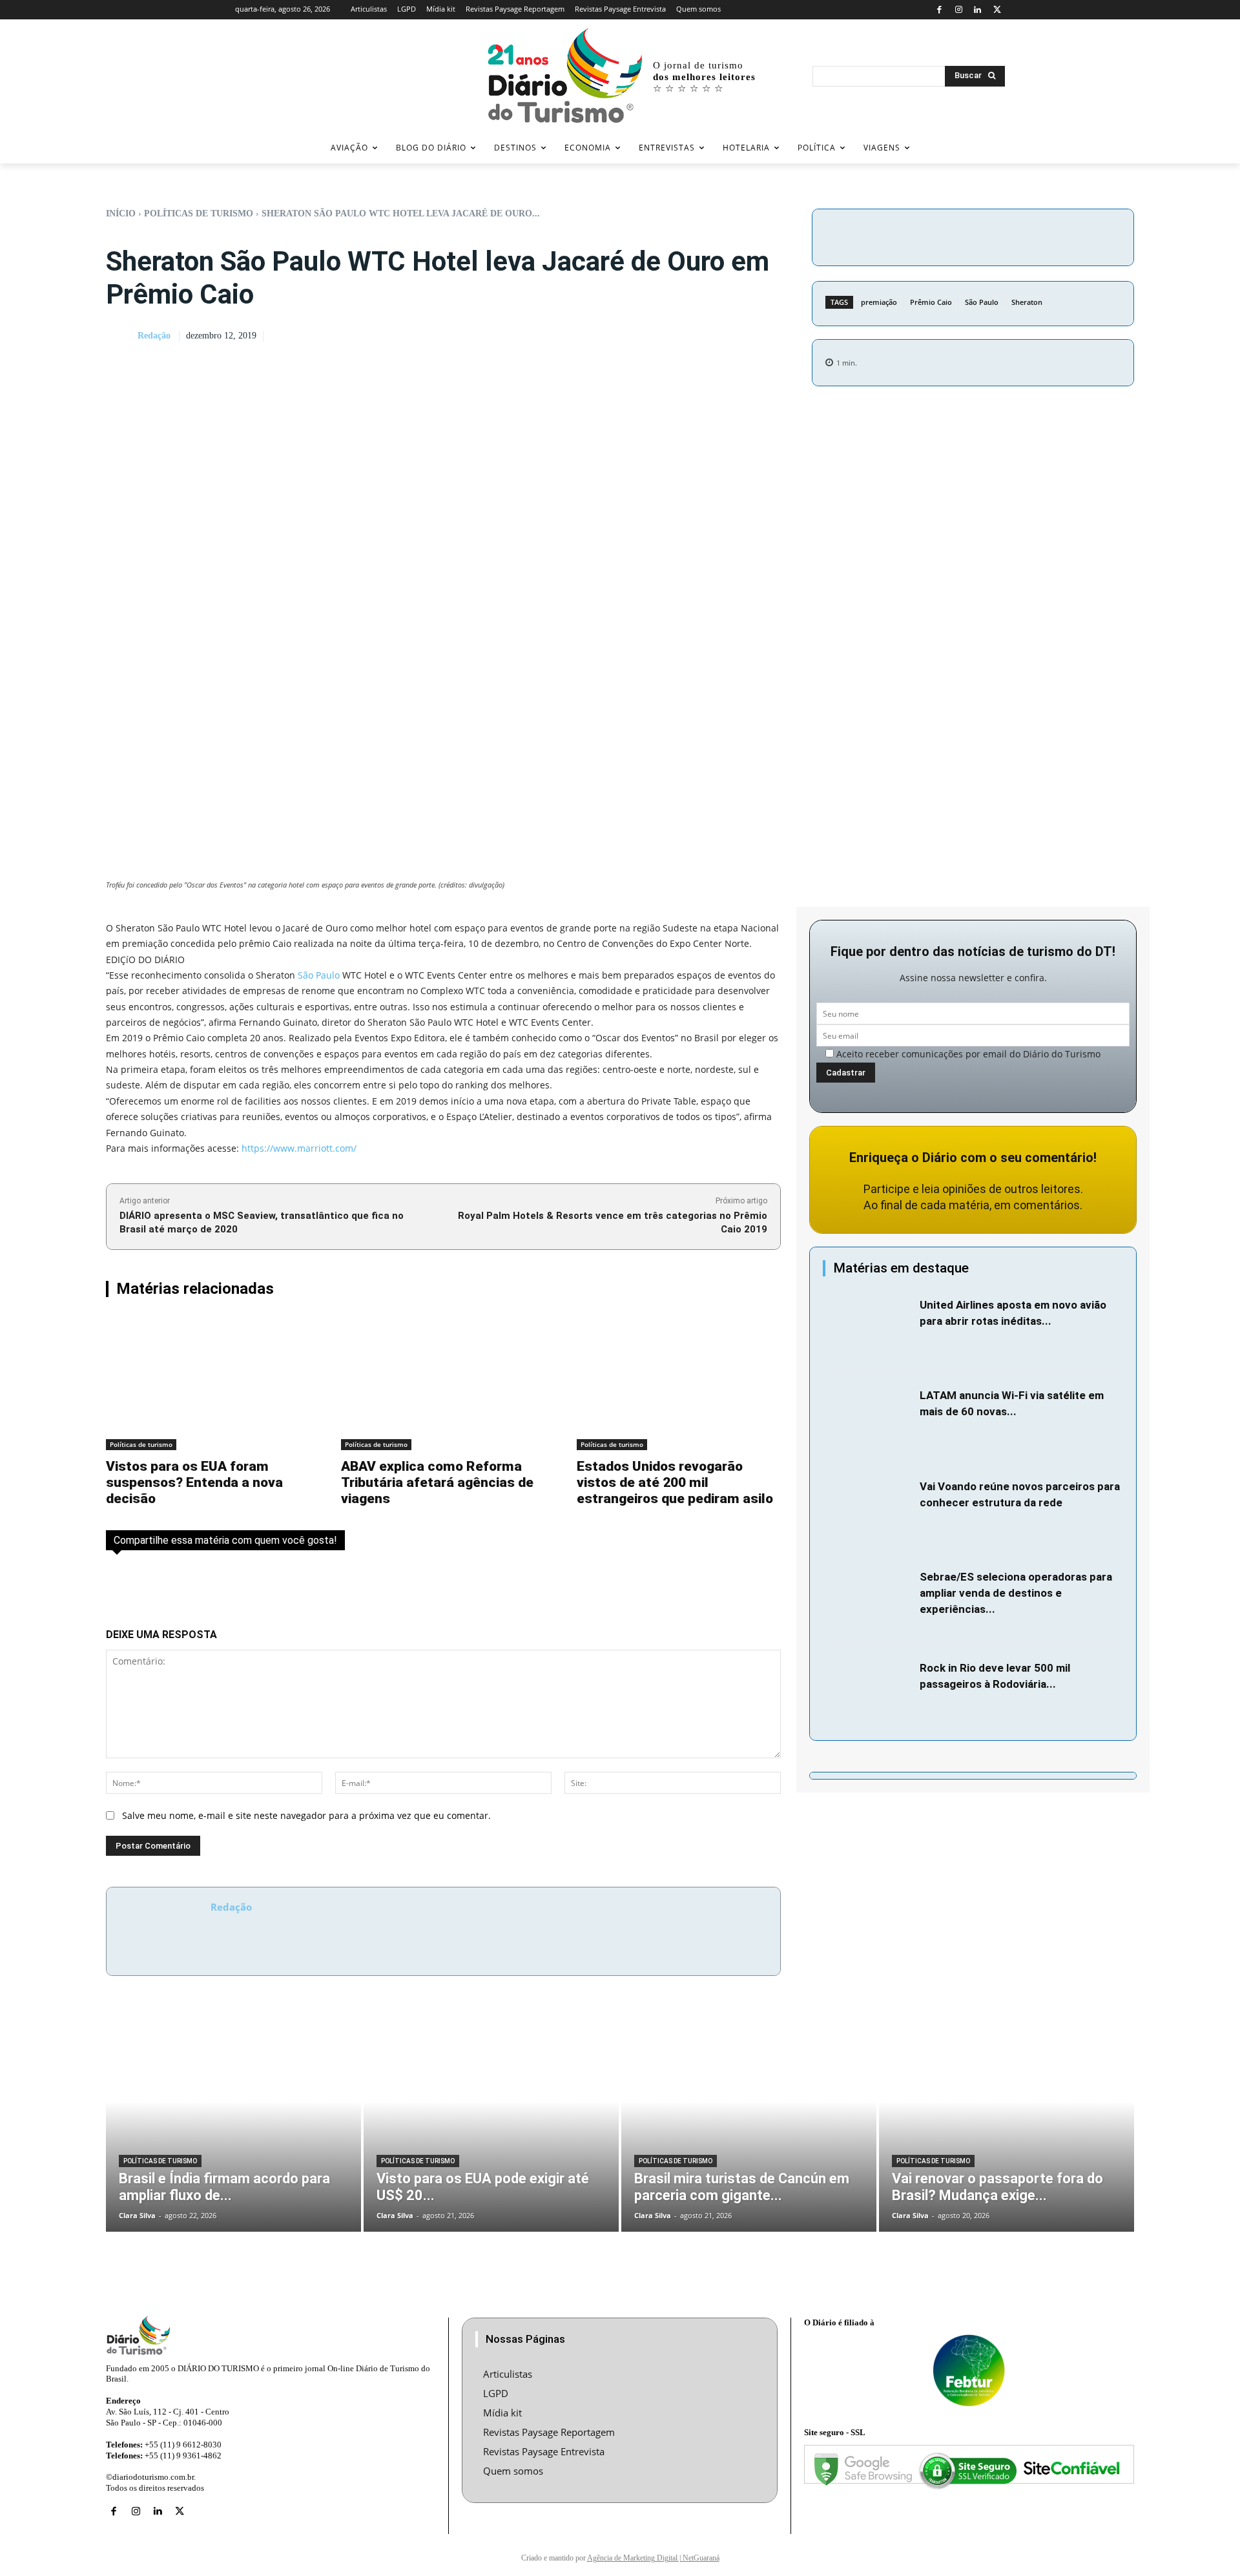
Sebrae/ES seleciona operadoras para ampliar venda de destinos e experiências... (1016, 1593)
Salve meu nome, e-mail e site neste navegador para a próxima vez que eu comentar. (306, 1815)
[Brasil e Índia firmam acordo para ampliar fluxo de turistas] (233, 2123)
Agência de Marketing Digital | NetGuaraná (653, 2558)
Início (121, 213)
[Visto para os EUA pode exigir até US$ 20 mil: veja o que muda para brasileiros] (491, 2123)
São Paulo (982, 302)
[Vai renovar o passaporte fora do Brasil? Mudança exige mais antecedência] (1007, 2123)
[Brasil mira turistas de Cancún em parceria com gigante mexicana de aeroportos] (749, 2123)
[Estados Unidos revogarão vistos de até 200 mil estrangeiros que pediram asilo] (679, 1383)
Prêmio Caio (931, 302)
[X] (997, 10)
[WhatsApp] (1052, 235)
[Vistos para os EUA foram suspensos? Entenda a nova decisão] (208, 1383)
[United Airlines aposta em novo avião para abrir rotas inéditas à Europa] (868, 1328)
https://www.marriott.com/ (299, 1148)
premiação (879, 302)
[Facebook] (939, 10)
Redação (154, 336)
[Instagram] (959, 10)
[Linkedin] (978, 10)
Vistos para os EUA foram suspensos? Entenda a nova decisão (194, 1482)
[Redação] (121, 337)
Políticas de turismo (199, 213)
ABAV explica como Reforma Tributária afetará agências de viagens (437, 1482)
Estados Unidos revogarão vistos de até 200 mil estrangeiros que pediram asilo (675, 1482)
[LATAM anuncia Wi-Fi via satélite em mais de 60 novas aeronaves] (868, 1418)
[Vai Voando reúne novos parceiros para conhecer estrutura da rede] (868, 1509)
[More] (1082, 235)
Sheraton (1027, 302)
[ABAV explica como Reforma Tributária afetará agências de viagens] (443, 1383)
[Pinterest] (1022, 235)
